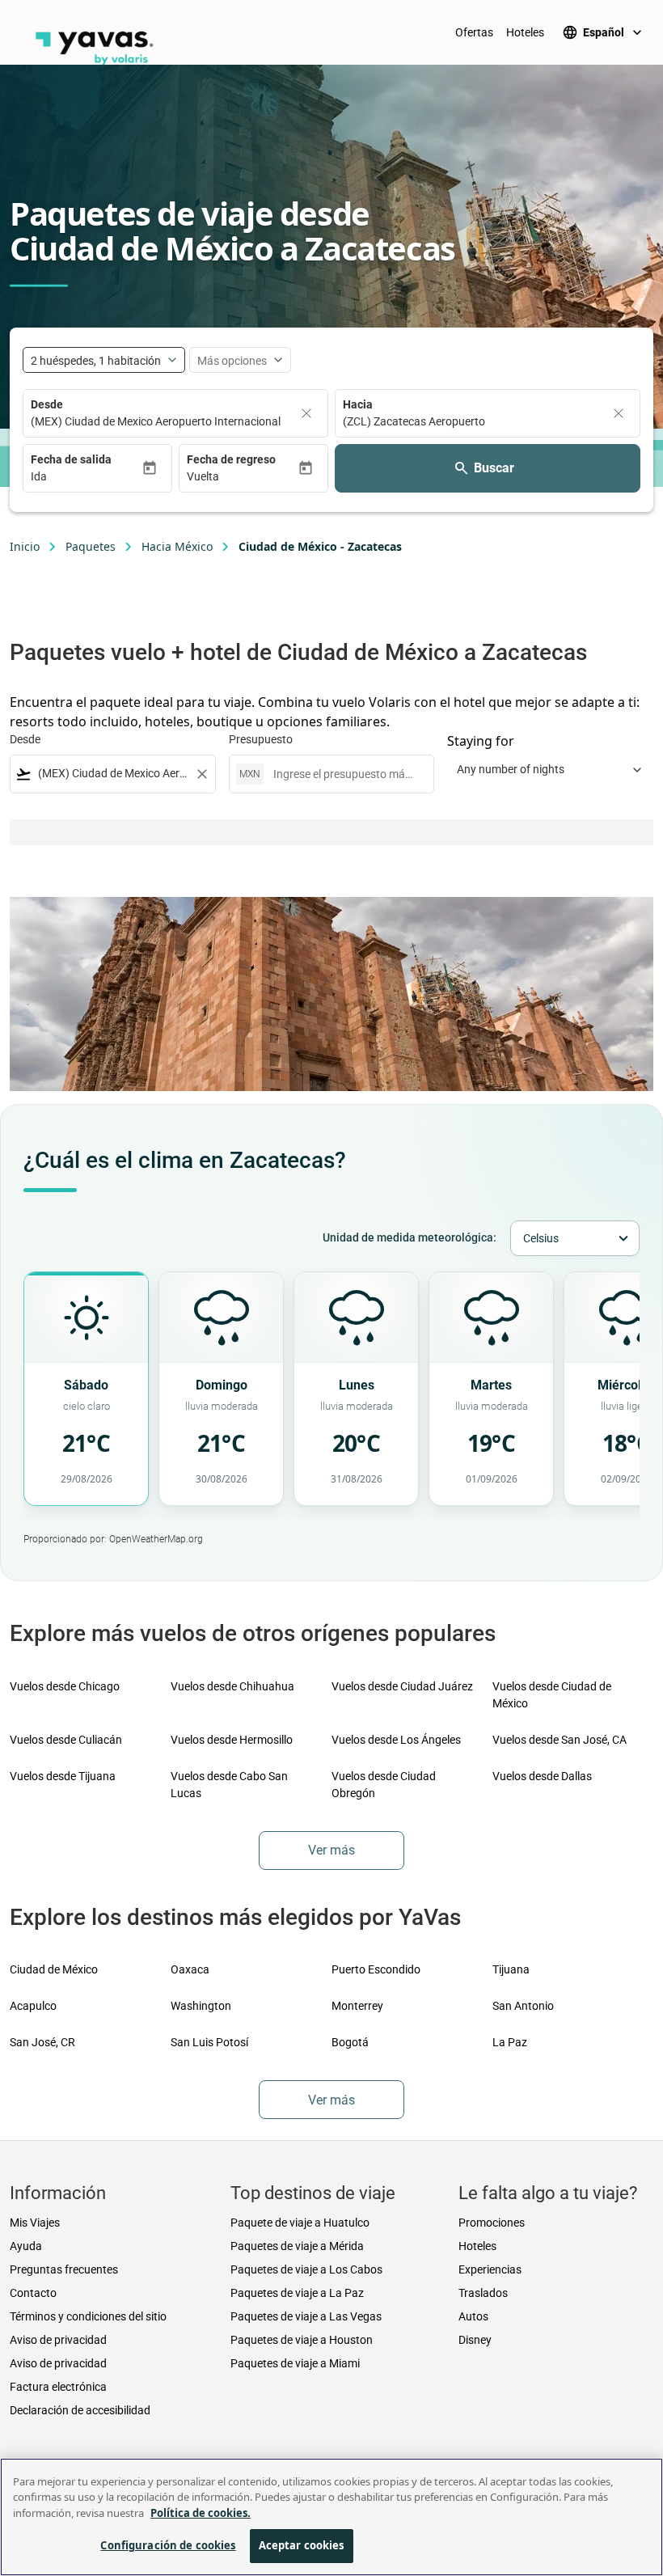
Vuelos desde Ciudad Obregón (384, 1785)
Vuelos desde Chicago (65, 1686)
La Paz (510, 2042)
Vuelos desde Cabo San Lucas (229, 1785)
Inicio (25, 546)
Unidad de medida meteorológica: (410, 1237)
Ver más (331, 1850)
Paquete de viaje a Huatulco (300, 2223)
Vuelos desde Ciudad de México (552, 1695)
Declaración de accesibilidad (80, 2410)
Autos (473, 2316)
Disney (475, 2340)
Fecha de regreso (231, 459)
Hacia (358, 404)
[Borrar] (306, 413)
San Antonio (523, 2006)
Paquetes (91, 546)
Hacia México (177, 546)
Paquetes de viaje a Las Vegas (306, 2316)
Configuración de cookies (168, 2545)
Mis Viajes (35, 2223)
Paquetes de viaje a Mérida (297, 2246)
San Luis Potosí (209, 2042)
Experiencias (490, 2269)
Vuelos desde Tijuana (63, 1776)
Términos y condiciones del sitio (88, 2316)
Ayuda (26, 2246)
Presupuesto (261, 739)
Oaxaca (190, 1969)
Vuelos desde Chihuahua (232, 1686)
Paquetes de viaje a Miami (295, 2363)
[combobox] (113, 774)
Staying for (481, 741)
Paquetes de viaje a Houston (302, 2340)
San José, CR (42, 2042)
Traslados (483, 2293)
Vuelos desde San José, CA (560, 1740)
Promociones (492, 2223)
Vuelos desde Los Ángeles (396, 1740)
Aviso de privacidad (58, 2340)
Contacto (33, 2293)
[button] (86, 477)
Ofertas (474, 32)
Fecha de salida (71, 459)
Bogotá (350, 2042)
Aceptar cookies (302, 2545)
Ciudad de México (54, 1969)
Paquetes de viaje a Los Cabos (306, 2269)
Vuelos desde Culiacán (66, 1740)
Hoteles (525, 32)
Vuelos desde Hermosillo (232, 1740)
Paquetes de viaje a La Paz (297, 2293)
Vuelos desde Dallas (542, 1776)
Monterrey (357, 2006)
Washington (201, 2006)
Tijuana (511, 1969)
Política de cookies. (201, 2513)
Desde (47, 404)
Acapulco (33, 2006)
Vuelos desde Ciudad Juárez (402, 1686)
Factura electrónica (58, 2387)
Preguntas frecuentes (64, 2269)
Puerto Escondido (376, 1969)
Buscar (494, 468)
